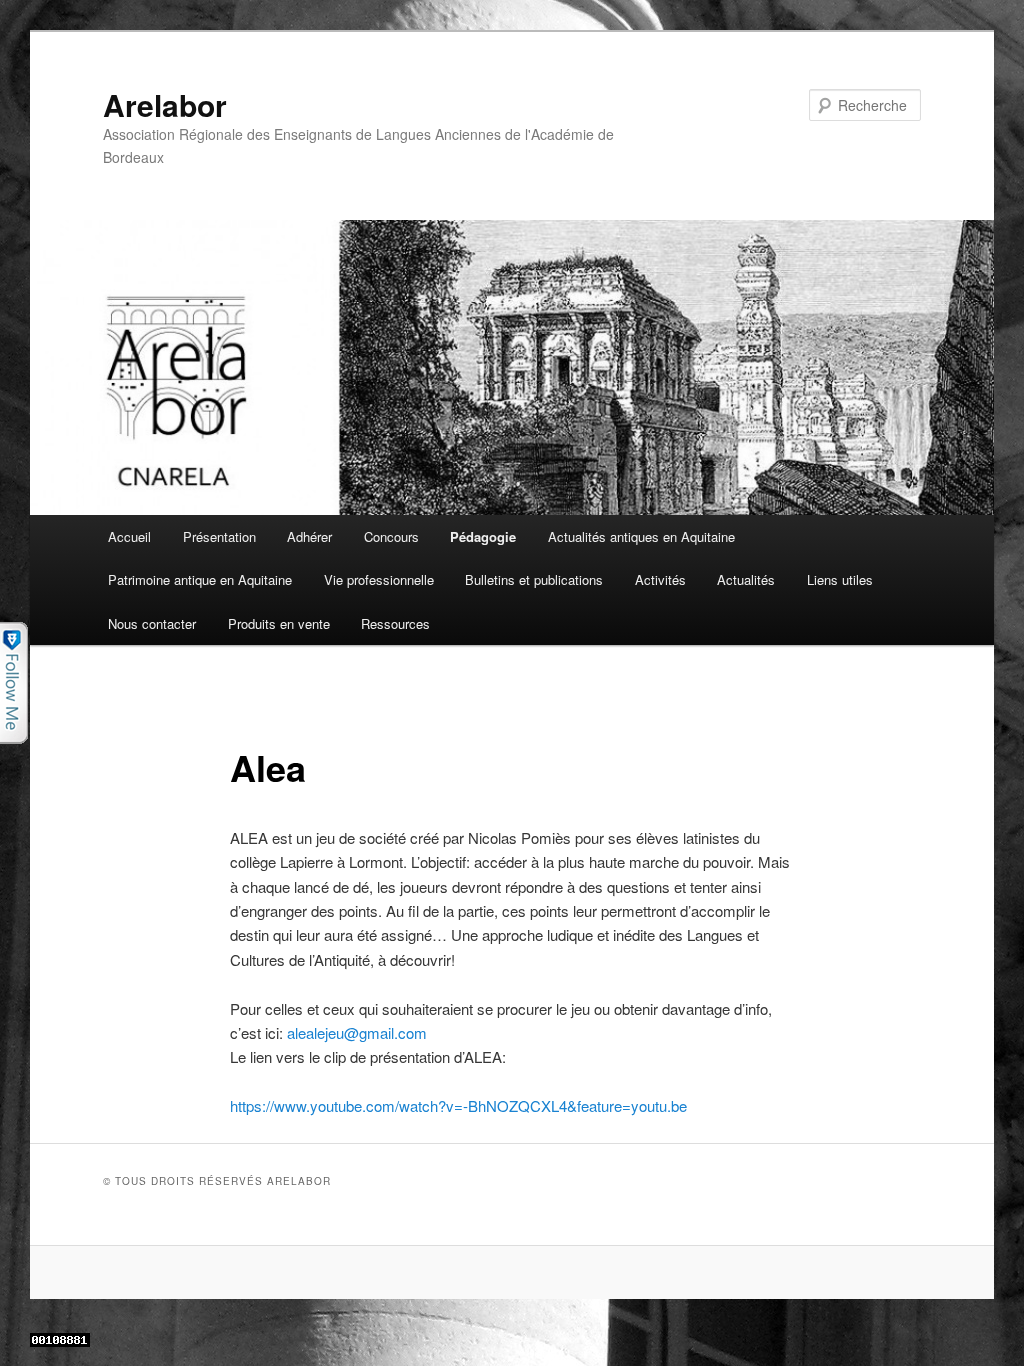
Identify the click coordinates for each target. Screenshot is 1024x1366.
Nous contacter (152, 623)
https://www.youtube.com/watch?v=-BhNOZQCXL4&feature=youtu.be (458, 1105)
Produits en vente (279, 623)
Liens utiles (840, 579)
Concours (391, 536)
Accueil (129, 536)
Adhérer (309, 536)
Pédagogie (483, 536)
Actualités (746, 579)
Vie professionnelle (379, 579)
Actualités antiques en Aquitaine (641, 536)
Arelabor (165, 104)
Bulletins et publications (534, 579)
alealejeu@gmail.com (357, 1032)
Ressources (395, 623)
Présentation (219, 536)
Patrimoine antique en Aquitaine (200, 579)
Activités (660, 579)
